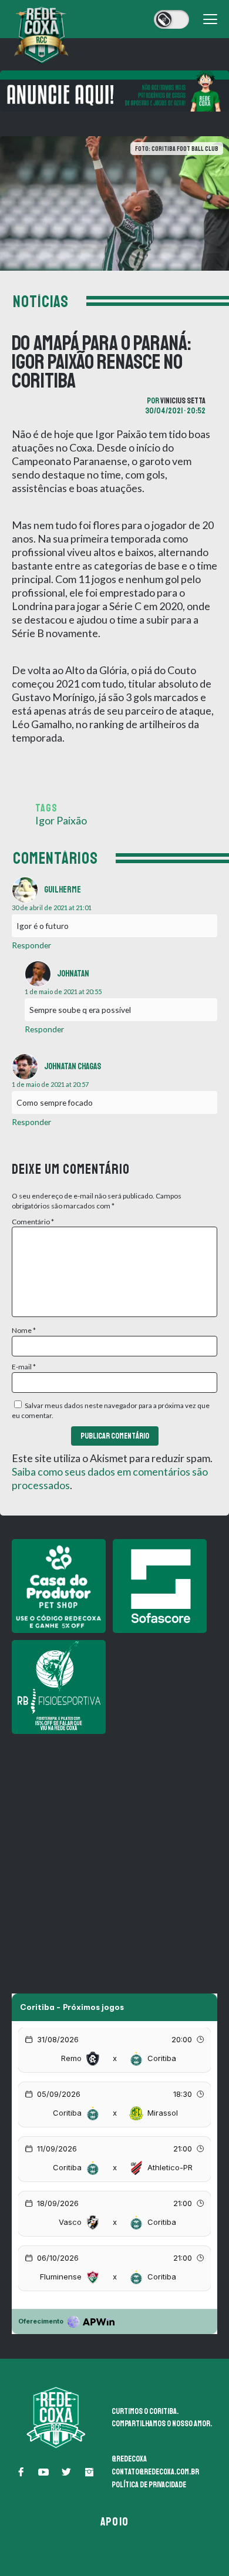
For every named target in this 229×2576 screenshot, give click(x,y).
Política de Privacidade (149, 2485)
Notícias (41, 302)
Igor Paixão (61, 820)
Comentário (33, 1222)
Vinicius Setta (183, 401)
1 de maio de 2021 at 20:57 (50, 1084)
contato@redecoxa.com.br (155, 2472)
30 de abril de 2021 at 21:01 (52, 908)
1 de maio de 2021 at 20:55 (63, 991)
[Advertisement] (114, 1856)
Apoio (114, 2522)
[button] (21, 2472)
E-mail (24, 1367)
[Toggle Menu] (210, 19)
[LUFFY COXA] (114, 91)
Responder (31, 945)
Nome (24, 1330)
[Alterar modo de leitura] (171, 19)
